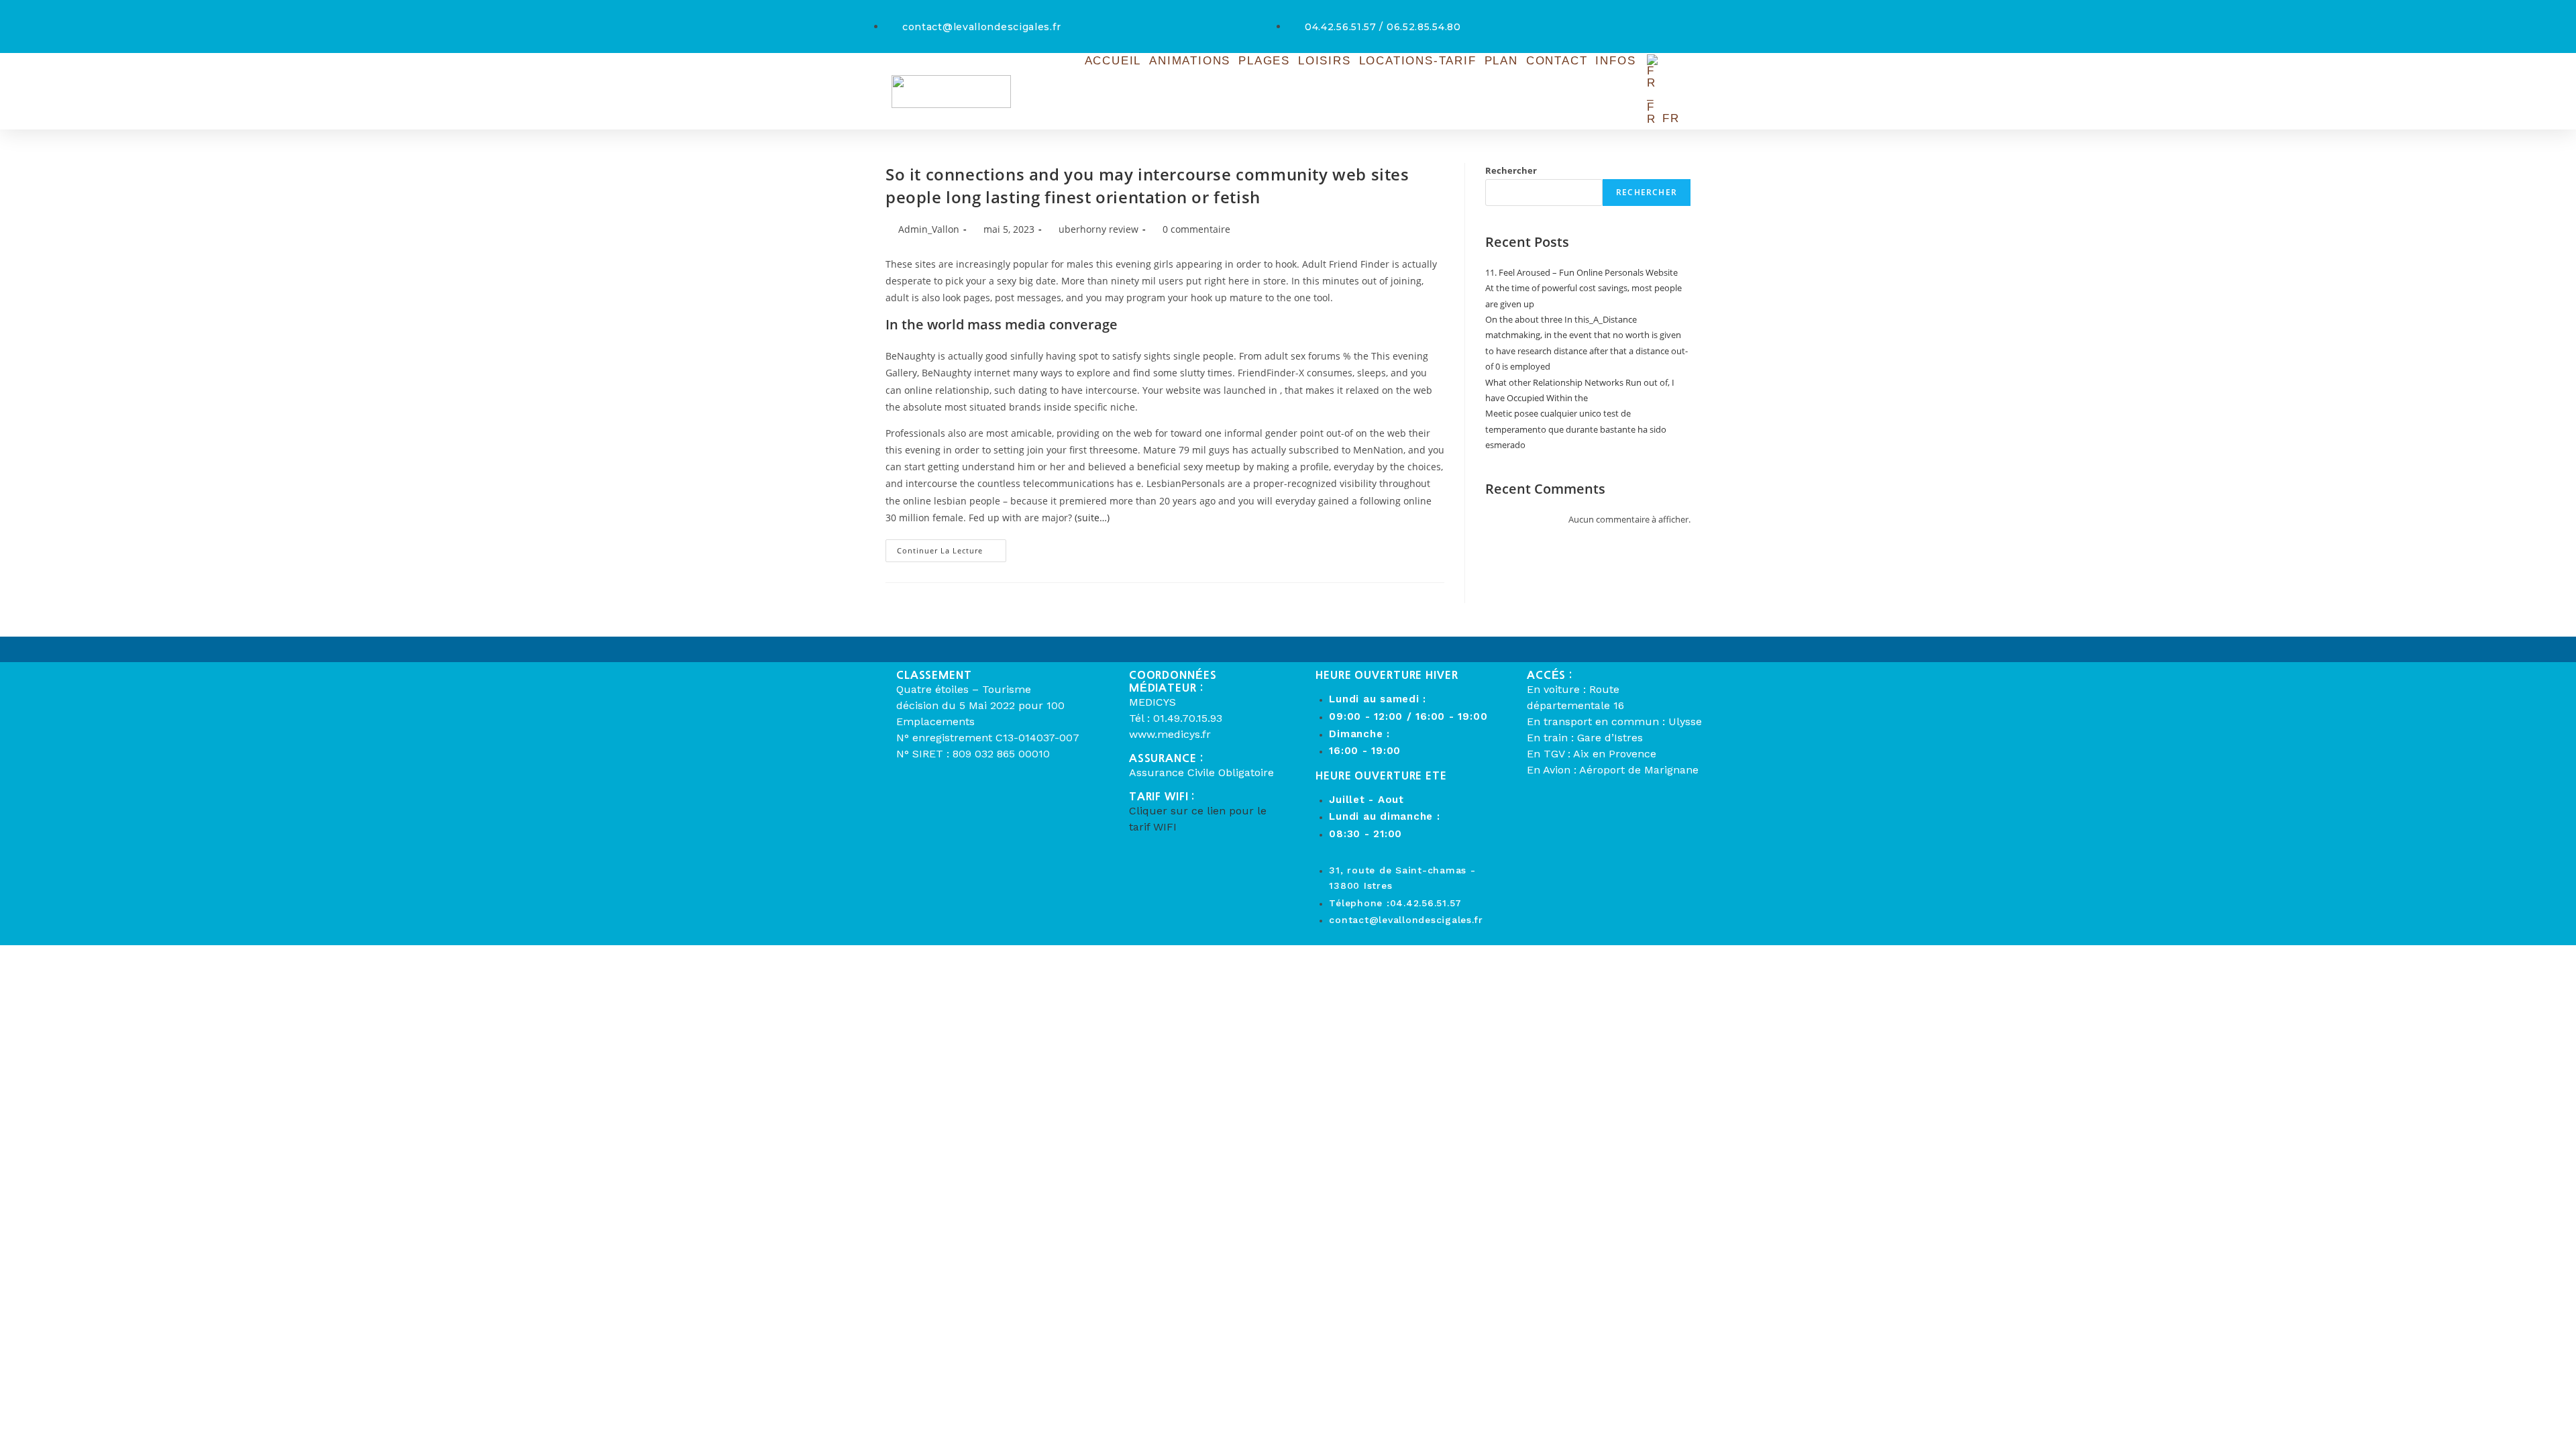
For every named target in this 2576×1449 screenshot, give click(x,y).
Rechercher (1511, 170)
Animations (1190, 61)
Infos (1615, 61)
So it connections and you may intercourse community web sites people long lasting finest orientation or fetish (1147, 185)
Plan (1501, 61)
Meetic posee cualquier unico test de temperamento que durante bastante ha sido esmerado (1576, 429)
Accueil (1113, 61)
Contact (1557, 61)
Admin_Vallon (929, 229)
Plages (1264, 61)
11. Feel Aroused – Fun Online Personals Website (1581, 272)
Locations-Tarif (1418, 61)
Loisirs (1325, 61)
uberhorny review (1098, 229)
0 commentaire (1196, 229)
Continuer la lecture (952, 547)
